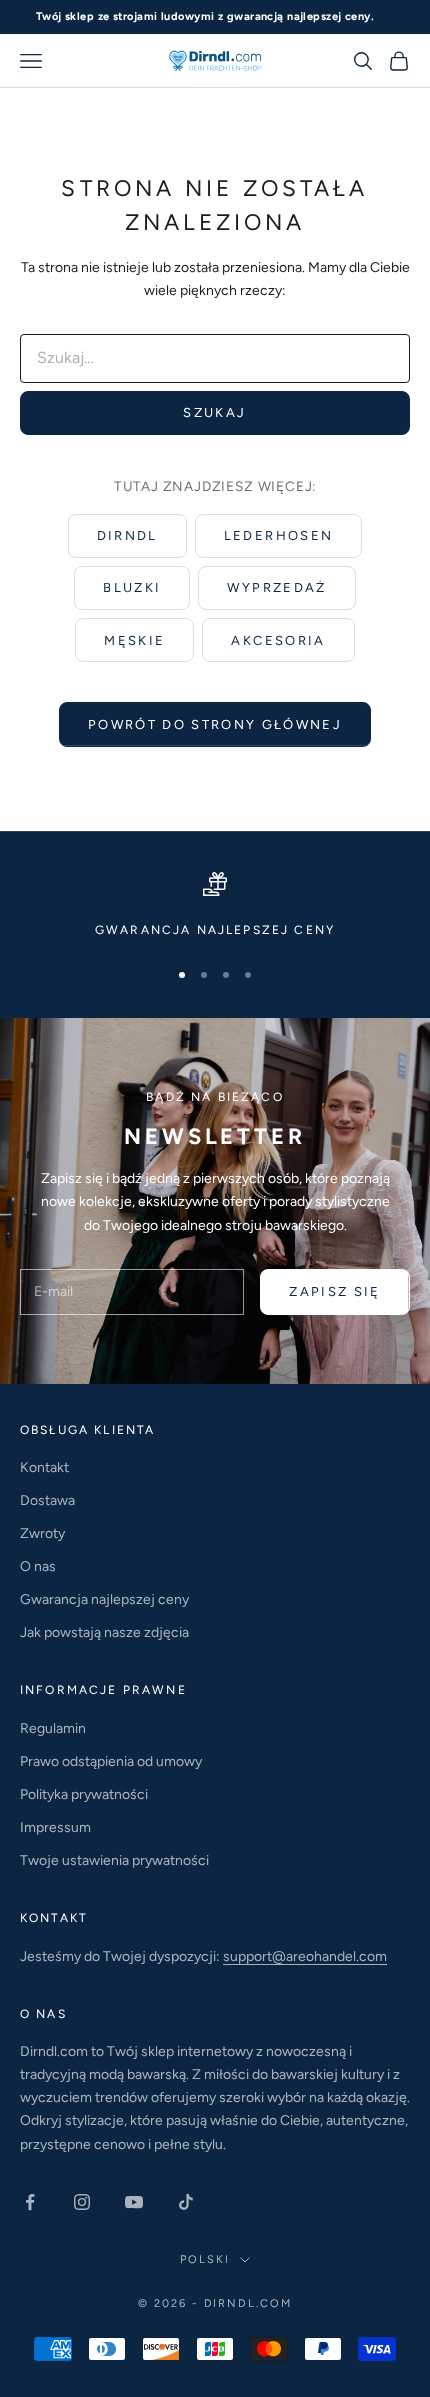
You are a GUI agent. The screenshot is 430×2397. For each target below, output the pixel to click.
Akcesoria (278, 640)
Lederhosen (278, 535)
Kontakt (44, 1467)
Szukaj (214, 412)
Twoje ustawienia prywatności (114, 1860)
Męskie (134, 640)
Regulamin (53, 1728)
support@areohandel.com (305, 1956)
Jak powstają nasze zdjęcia (104, 1632)
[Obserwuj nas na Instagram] (82, 2202)
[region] (215, 906)
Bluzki (132, 587)
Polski (205, 2259)
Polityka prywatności (84, 1794)
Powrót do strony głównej (215, 724)
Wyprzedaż (276, 587)
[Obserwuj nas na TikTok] (186, 2202)
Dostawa (47, 1500)
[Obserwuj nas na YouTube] (134, 2202)
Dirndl (127, 535)
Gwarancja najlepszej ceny (104, 1599)
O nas (38, 1566)
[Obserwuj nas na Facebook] (30, 2202)
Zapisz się (334, 1291)
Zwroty (42, 1533)
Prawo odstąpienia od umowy (111, 1761)
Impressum (55, 1827)
